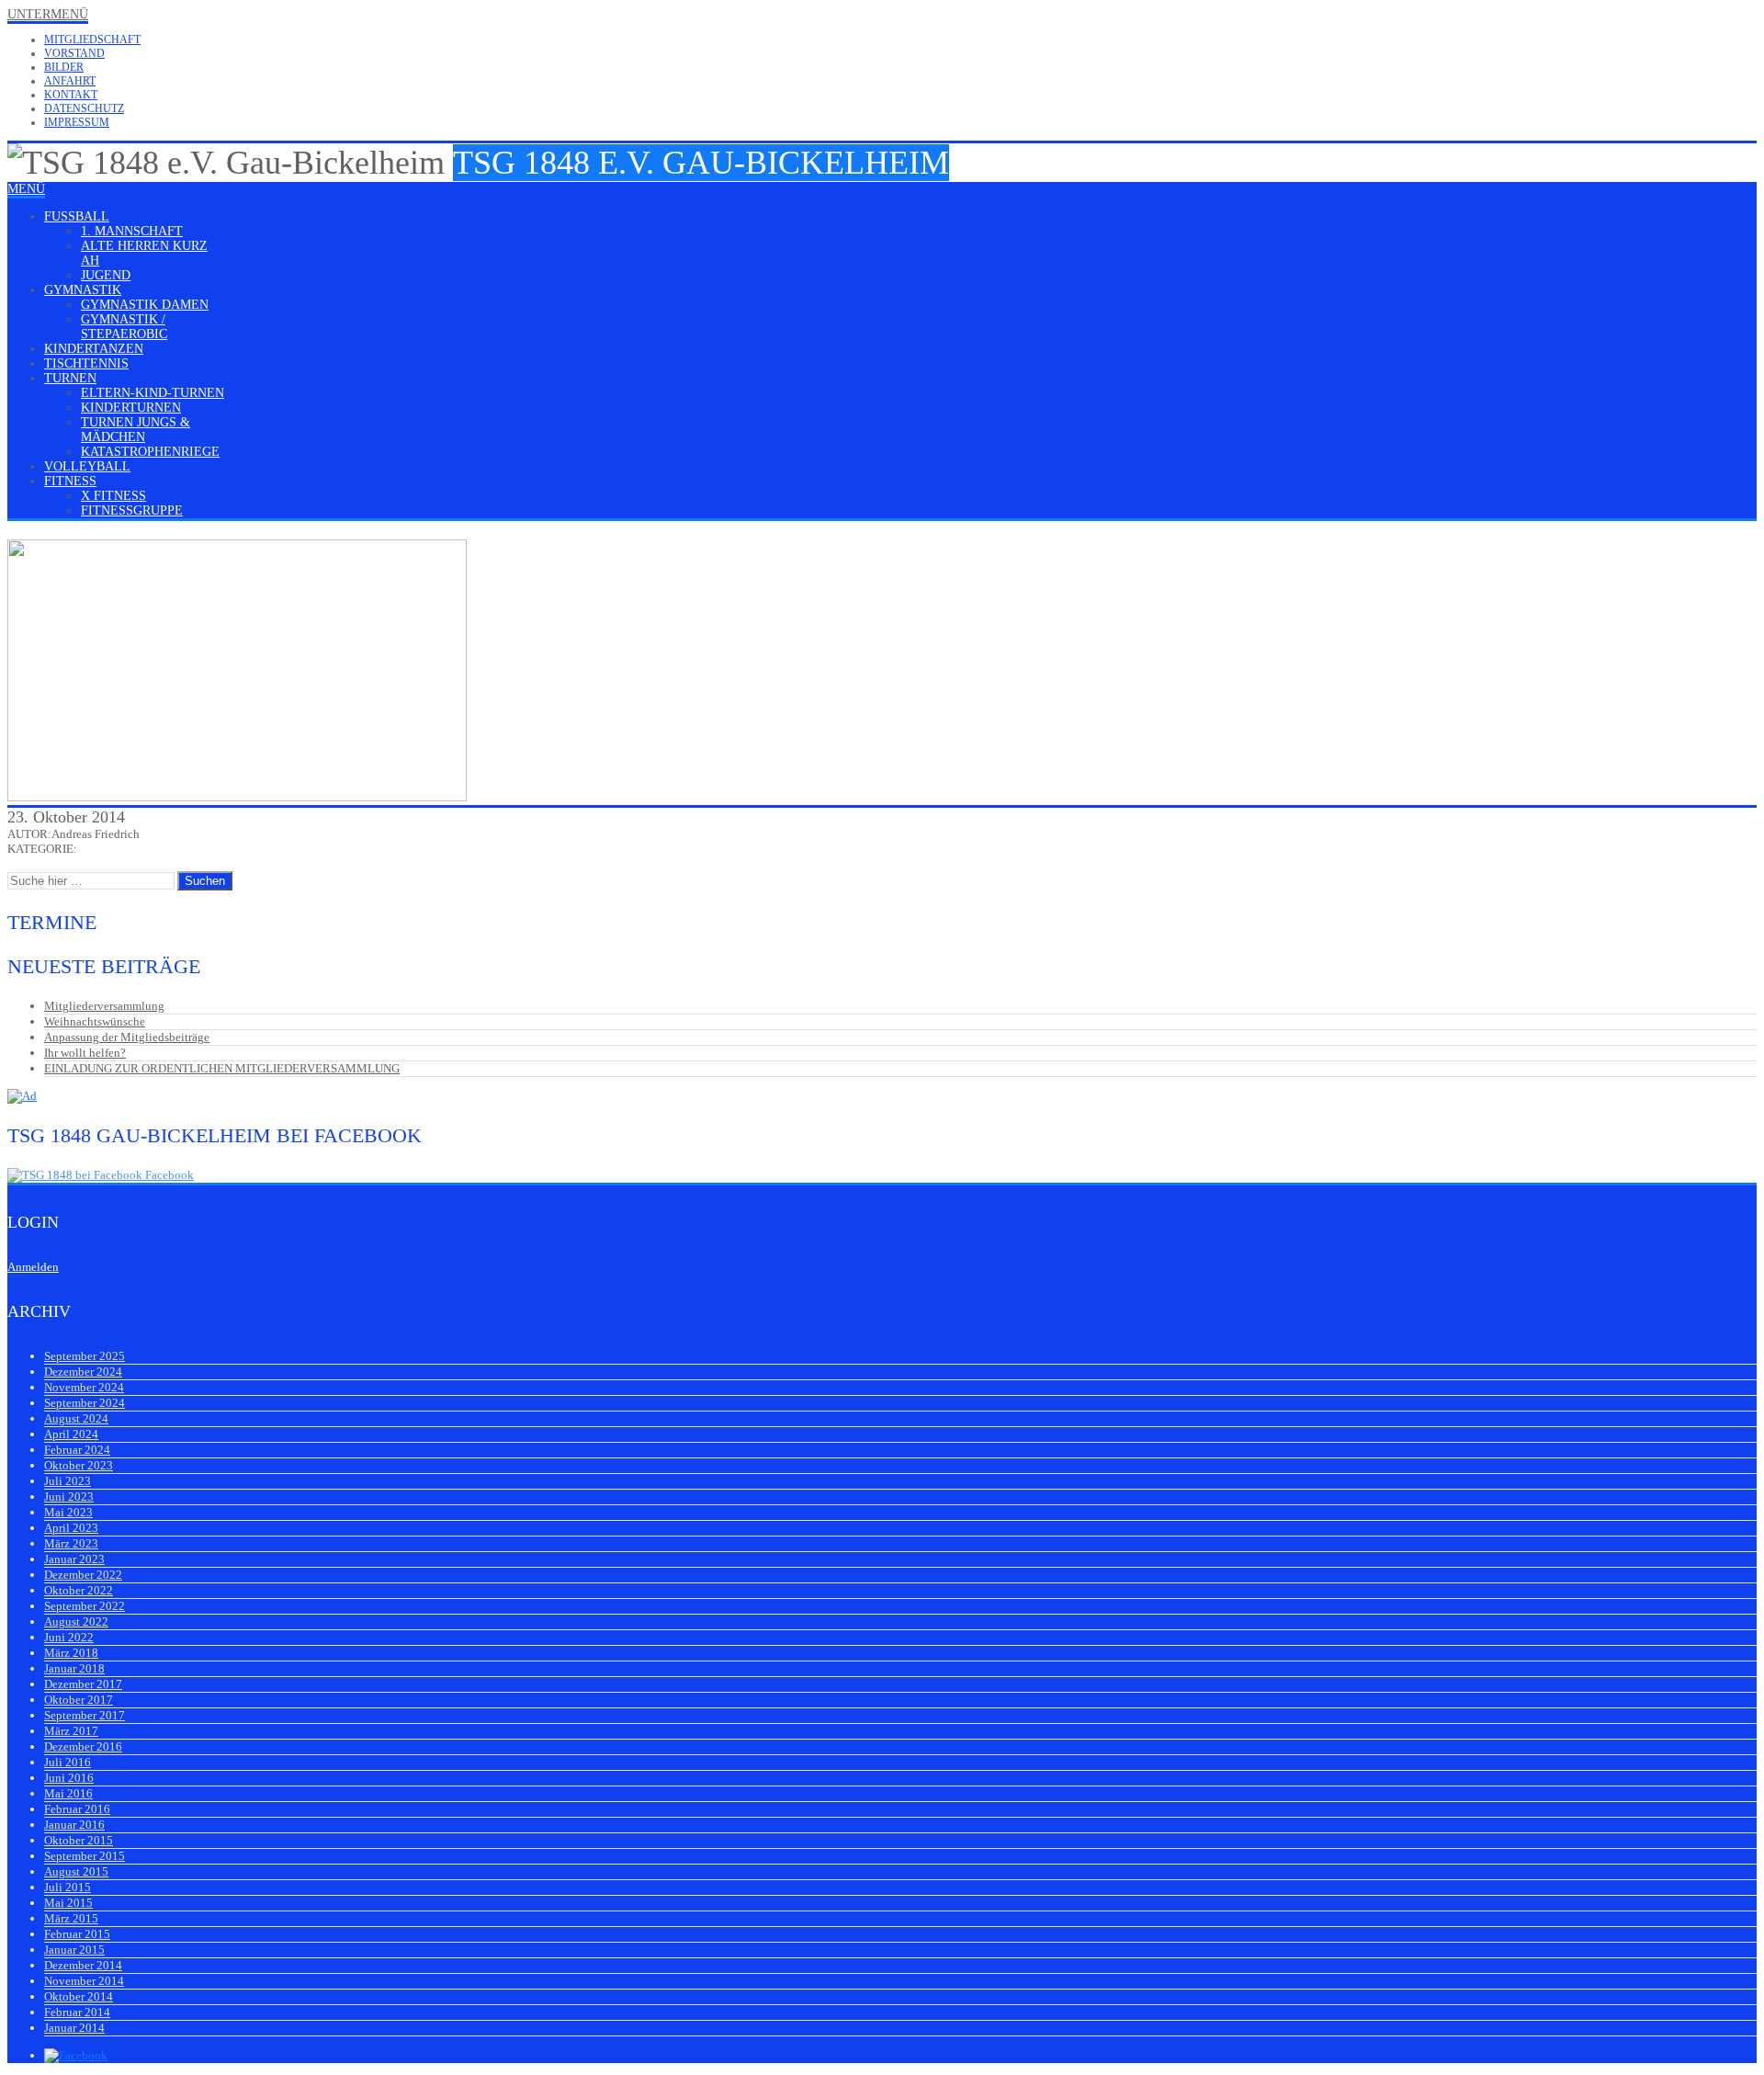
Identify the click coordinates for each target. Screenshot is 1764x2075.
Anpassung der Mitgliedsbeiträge (127, 1037)
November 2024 (84, 1387)
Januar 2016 (74, 1825)
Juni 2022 (69, 1637)
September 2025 (85, 1356)
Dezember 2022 (83, 1575)
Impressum (77, 122)
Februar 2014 (77, 2012)
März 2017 (71, 1731)
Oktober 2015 (79, 1840)
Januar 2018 (74, 1668)
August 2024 (76, 1418)
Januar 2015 (74, 1950)
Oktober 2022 (79, 1590)
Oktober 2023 (79, 1465)
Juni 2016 (69, 1778)
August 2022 (76, 1621)
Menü (26, 189)
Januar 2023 (74, 1559)
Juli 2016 (68, 1762)
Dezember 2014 (83, 1965)
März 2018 (71, 1653)
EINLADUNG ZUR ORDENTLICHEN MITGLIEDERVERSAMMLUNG (222, 1068)
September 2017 (85, 1715)
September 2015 (85, 1856)
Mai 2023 (68, 1512)
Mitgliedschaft (92, 40)
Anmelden (33, 1267)
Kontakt (71, 95)
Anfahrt (70, 81)
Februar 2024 (77, 1450)
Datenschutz (84, 108)
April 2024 (71, 1434)
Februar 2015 (77, 1934)
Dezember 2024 (83, 1372)
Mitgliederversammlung (104, 1006)
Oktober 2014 (79, 1996)
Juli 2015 (68, 1887)
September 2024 (85, 1403)
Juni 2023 (69, 1497)
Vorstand (74, 53)
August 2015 (76, 1871)
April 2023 (71, 1528)
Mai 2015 (68, 1903)
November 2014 (84, 1981)
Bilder (64, 67)
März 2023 (71, 1543)
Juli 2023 (68, 1481)
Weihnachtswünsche (95, 1021)
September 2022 (85, 1606)
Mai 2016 (68, 1793)
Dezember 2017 (83, 1684)
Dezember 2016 (83, 1746)
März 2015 (71, 1918)
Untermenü (48, 14)
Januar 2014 (74, 2028)
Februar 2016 (77, 1809)
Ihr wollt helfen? (85, 1053)
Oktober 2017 (79, 1700)
